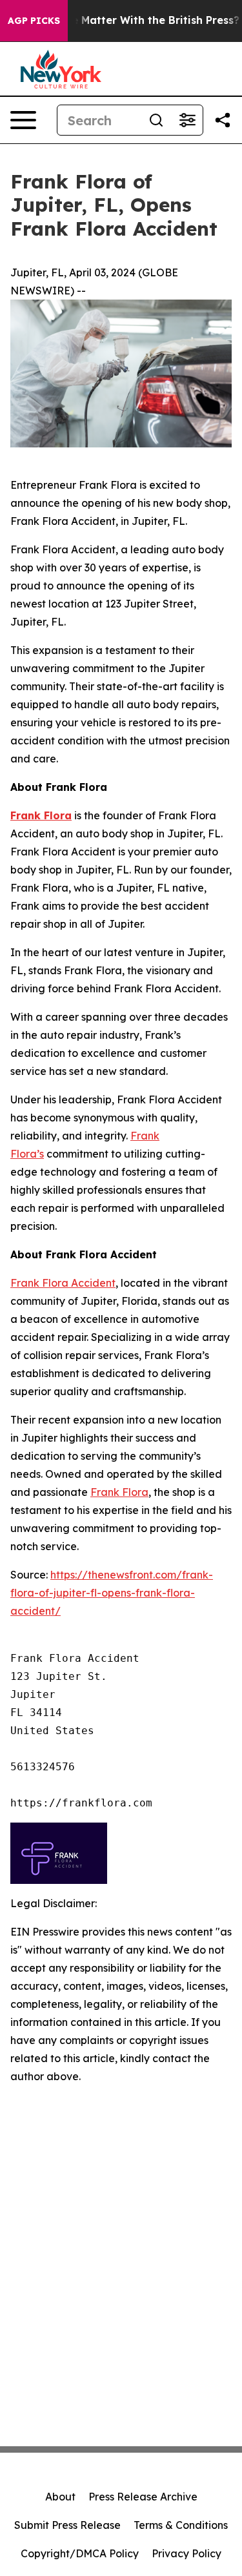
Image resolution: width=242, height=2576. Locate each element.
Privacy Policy (187, 2553)
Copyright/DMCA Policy (80, 2553)
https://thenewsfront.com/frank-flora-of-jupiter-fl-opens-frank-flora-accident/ (112, 1593)
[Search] (156, 120)
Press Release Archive (143, 2497)
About (60, 2497)
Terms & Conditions (181, 2525)
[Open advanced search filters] (187, 120)
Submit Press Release (67, 2525)
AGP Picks (34, 21)
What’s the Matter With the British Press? (130, 20)
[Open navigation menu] (23, 120)
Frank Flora (119, 1492)
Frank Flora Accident (63, 1283)
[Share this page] (223, 120)
